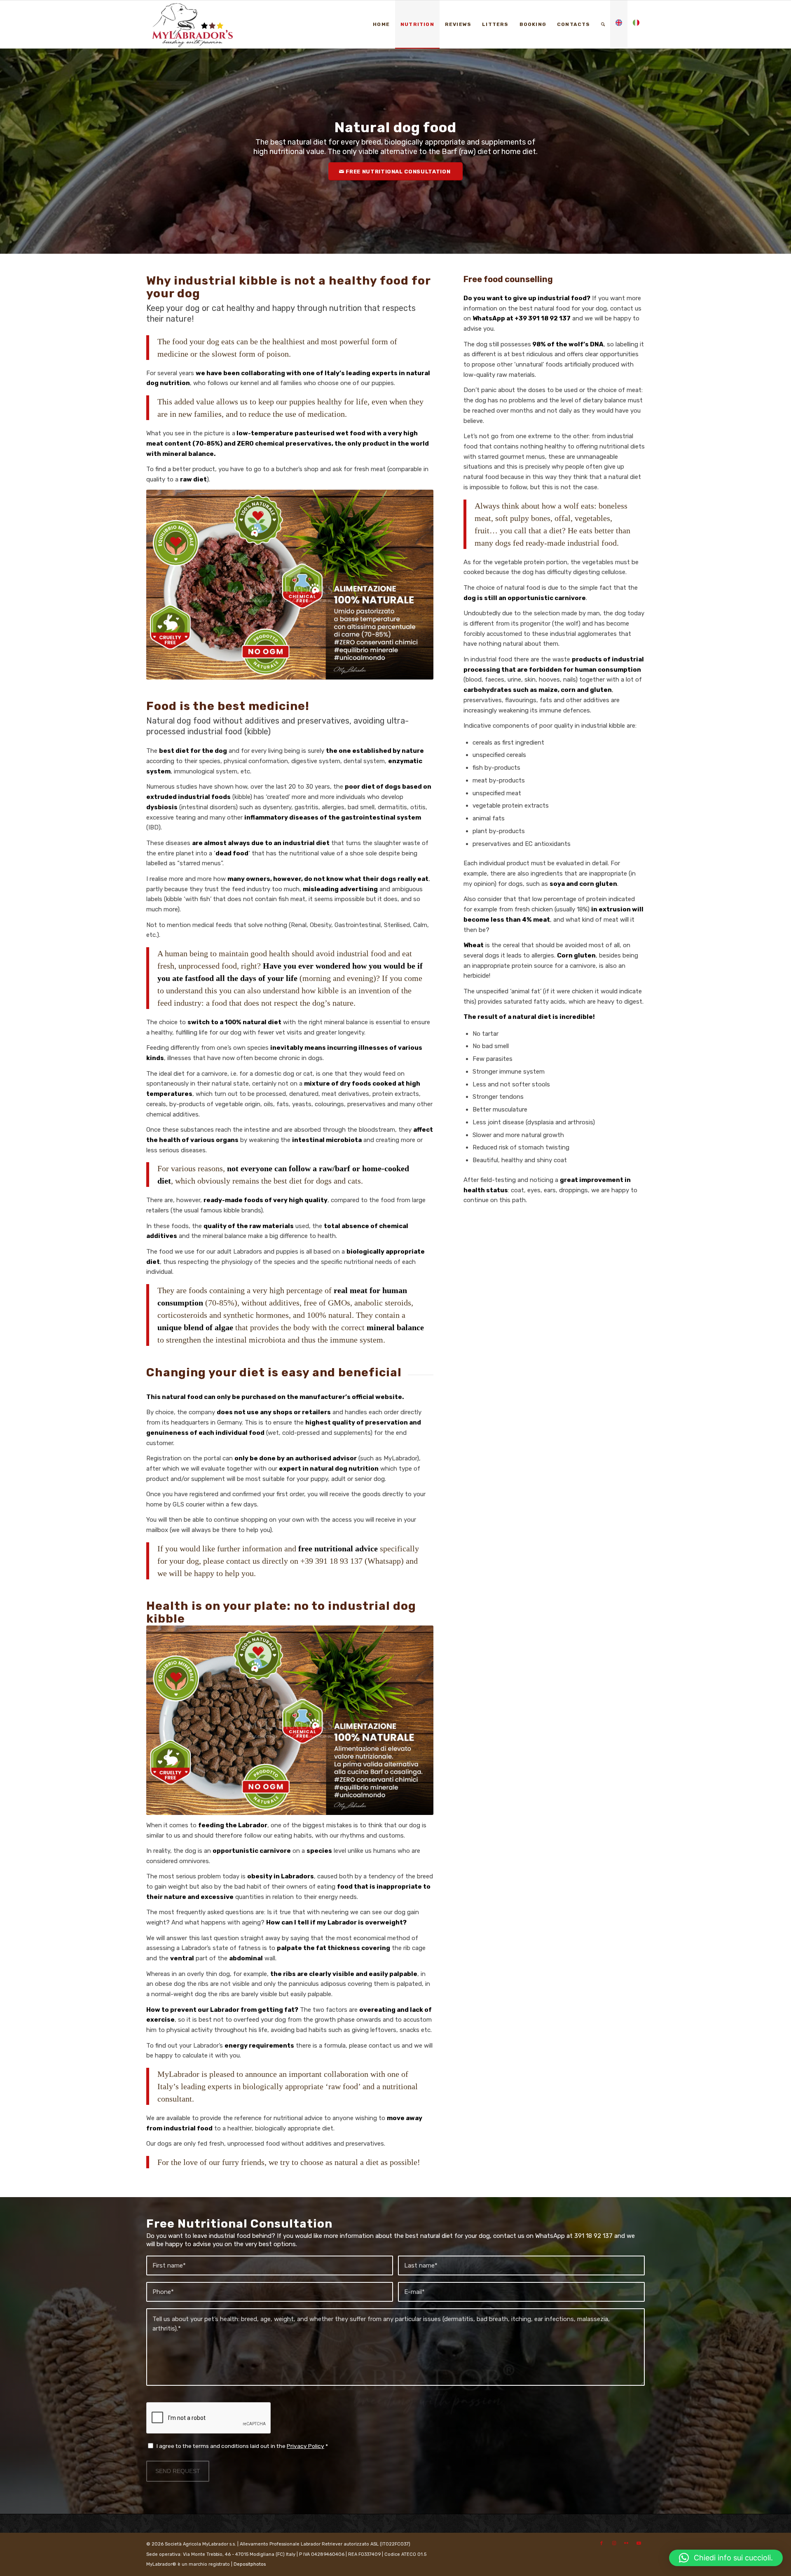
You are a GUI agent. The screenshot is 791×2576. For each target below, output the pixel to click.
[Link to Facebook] (601, 2543)
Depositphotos (250, 2564)
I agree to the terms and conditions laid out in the (242, 2446)
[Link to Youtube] (639, 2543)
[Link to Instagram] (614, 2543)
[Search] (603, 24)
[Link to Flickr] (626, 2543)
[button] (726, 2558)
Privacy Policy (305, 2446)
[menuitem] (381, 24)
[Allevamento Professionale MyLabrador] (198, 24)
